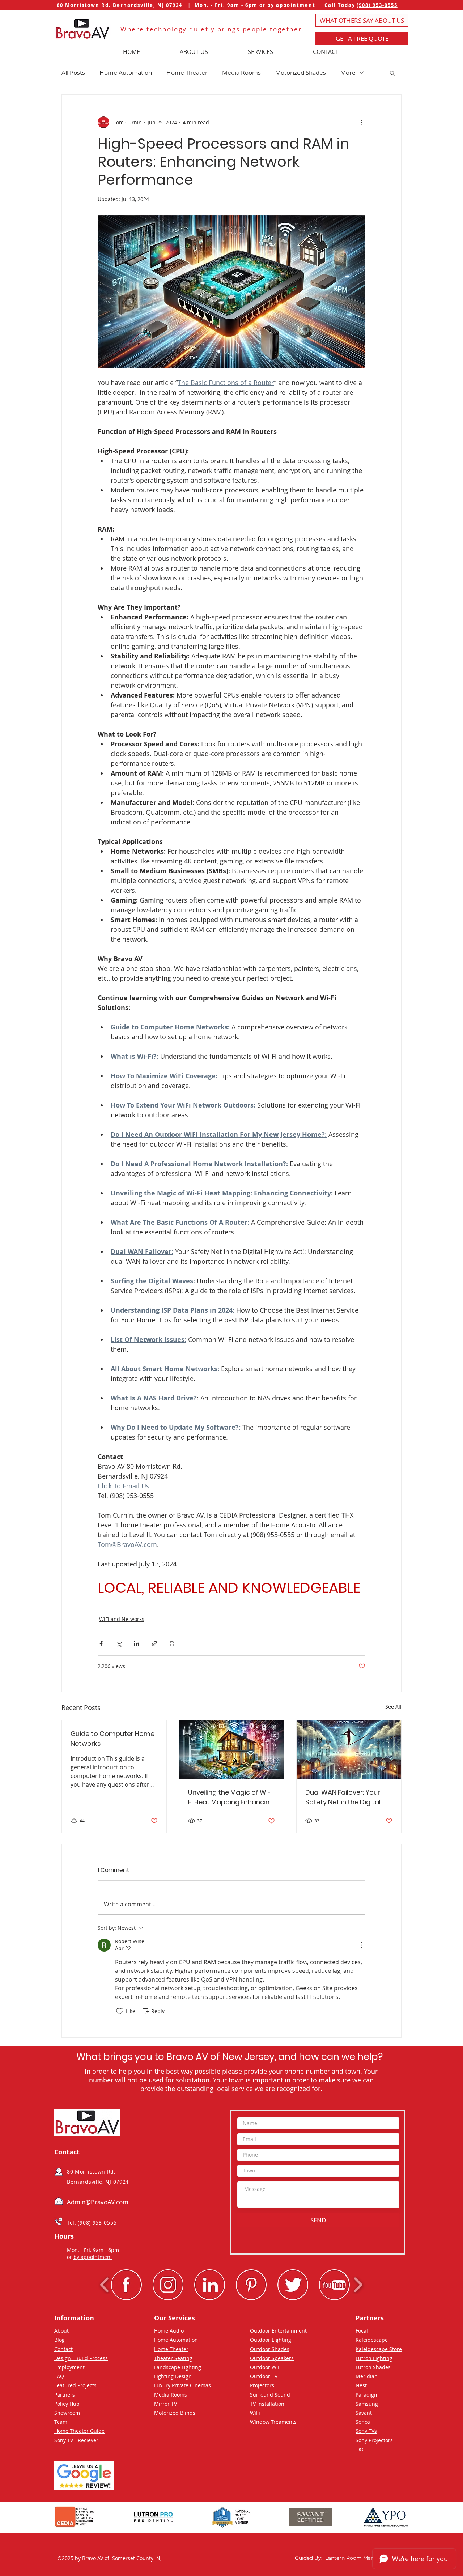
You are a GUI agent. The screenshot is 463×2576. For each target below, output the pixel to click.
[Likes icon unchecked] (120, 2011)
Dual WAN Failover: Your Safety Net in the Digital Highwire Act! (343, 1797)
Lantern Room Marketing (356, 2558)
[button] (362, 39)
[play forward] (358, 2285)
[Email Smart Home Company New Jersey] (59, 2201)
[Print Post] (172, 1644)
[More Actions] (361, 1945)
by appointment (93, 2257)
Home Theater (187, 72)
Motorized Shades (301, 72)
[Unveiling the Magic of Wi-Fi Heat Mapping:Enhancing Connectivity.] (232, 1749)
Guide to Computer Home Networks (112, 1739)
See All (393, 1707)
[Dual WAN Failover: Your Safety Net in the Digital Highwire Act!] (349, 1749)
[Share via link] (154, 1644)
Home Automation (126, 72)
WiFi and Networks (122, 1619)
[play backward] (105, 2285)
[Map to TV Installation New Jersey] (59, 2172)
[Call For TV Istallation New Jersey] (59, 2221)
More (348, 72)
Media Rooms (241, 72)
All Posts (73, 72)
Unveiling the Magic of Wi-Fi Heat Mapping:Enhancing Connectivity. (231, 1797)
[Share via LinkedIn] (137, 1644)
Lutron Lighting (374, 2358)
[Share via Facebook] (101, 1644)
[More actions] (361, 122)
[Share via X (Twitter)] (119, 1644)
